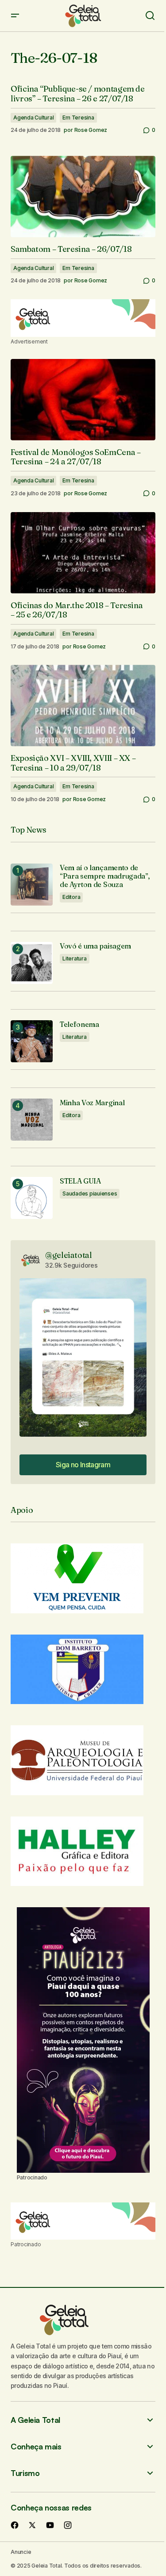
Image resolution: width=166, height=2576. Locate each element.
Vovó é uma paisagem (95, 946)
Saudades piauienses (90, 1194)
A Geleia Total (35, 2420)
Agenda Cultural (33, 118)
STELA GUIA (80, 1181)
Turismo (25, 2473)
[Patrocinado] (83, 318)
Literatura (75, 958)
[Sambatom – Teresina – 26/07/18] (83, 197)
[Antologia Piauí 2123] (83, 2040)
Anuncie (21, 2552)
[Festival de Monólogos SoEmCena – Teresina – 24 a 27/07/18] (83, 400)
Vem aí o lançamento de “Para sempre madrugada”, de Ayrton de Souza (105, 876)
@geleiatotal (69, 1255)
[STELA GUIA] (32, 1198)
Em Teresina (78, 118)
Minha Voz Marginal (92, 1103)
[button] (15, 16)
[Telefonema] (32, 1041)
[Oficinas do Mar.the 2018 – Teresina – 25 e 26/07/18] (83, 553)
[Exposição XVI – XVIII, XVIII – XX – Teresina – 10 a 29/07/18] (83, 706)
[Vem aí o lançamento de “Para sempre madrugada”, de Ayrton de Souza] (32, 885)
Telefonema (79, 1024)
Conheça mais (36, 2447)
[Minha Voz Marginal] (32, 1120)
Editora (71, 897)
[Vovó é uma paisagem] (32, 963)
